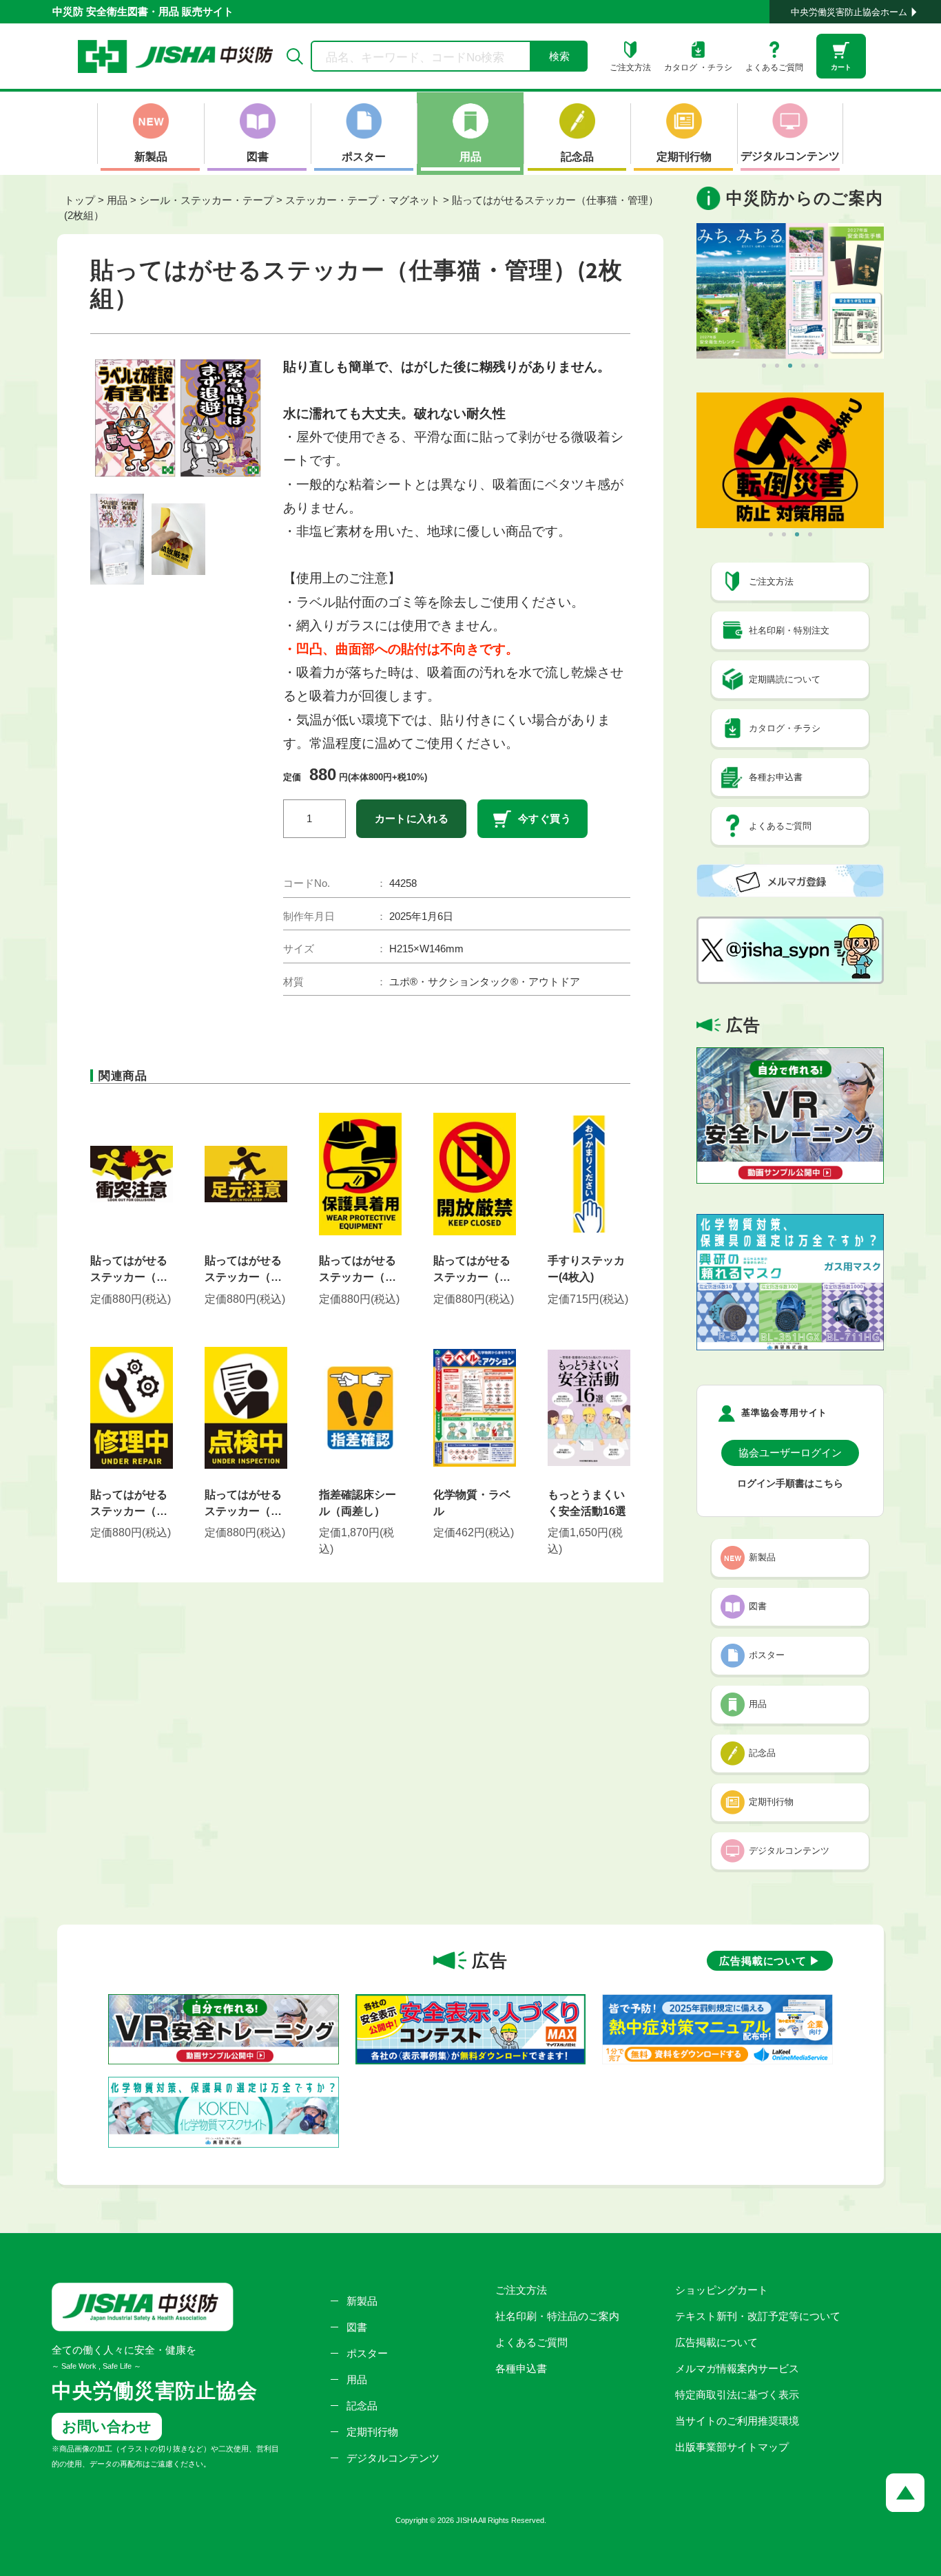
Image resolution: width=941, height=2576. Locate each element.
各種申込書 (521, 2368)
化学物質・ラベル (472, 1503)
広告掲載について (716, 2342)
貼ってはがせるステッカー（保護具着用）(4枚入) (358, 1270)
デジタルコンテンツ (393, 2458)
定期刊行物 (372, 2432)
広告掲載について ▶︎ (770, 1961)
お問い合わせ (107, 2426)
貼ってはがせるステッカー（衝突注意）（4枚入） (129, 1270)
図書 (357, 2327)
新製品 (362, 2301)
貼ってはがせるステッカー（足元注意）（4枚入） (243, 1270)
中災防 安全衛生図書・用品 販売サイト (143, 11)
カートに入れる (412, 818)
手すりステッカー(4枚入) (586, 1269)
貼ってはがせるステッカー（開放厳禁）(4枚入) (473, 1270)
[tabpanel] (790, 291)
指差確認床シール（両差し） (358, 1503)
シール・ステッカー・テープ (206, 200)
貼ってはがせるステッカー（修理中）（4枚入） (129, 1504)
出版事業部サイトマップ (732, 2447)
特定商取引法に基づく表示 (737, 2395)
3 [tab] (790, 366)
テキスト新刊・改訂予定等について (758, 2316)
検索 (559, 56)
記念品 (362, 2406)
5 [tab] (816, 366)
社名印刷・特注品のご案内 (557, 2316)
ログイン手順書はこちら (790, 1484)
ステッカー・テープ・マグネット (363, 200)
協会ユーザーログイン (790, 1453)
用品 (117, 200)
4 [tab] (803, 366)
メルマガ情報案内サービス (737, 2368)
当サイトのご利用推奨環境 (737, 2421)
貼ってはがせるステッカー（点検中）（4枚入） (243, 1504)
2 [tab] (777, 366)
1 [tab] (764, 366)
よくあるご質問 (531, 2342)
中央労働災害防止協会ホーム (849, 12)
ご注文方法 (521, 2290)
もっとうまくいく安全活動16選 (587, 1503)
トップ (80, 200)
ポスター (367, 2353)
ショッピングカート (722, 2290)
